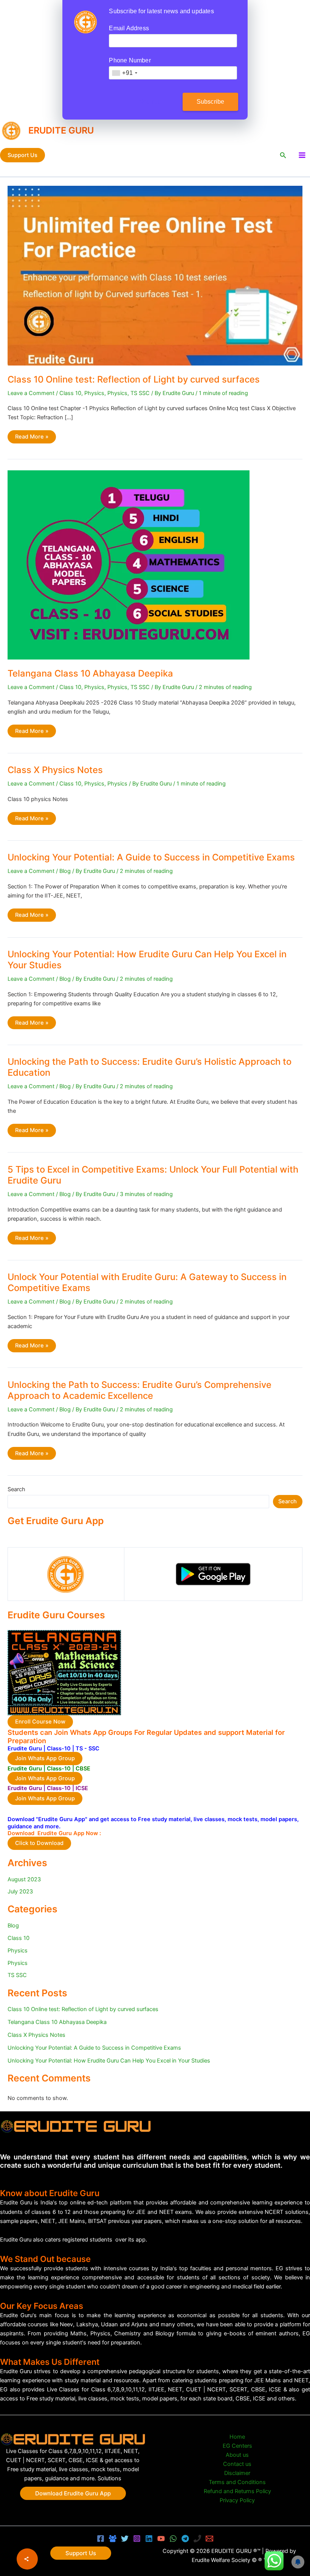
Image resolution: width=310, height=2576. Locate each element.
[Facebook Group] (113, 2539)
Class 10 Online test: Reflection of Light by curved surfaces (134, 379)
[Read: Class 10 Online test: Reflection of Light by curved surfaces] (155, 275)
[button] (22, 155)
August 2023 (24, 1879)
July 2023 (20, 1892)
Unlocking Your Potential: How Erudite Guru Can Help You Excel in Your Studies (109, 2061)
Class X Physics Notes (55, 770)
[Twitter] (125, 2539)
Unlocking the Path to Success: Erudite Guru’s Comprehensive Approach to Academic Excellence (139, 1390)
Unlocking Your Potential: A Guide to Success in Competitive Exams (151, 857)
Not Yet (149, 102)
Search (16, 1489)
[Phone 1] (197, 2539)
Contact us (237, 2464)
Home (237, 2437)
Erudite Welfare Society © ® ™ (229, 2560)
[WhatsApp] (173, 2539)
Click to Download (39, 1843)
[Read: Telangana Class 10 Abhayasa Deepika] (129, 565)
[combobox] (124, 73)
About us (237, 2455)
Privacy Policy (237, 2500)
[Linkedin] (149, 2539)
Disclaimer (237, 2473)
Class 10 (70, 393)
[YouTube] (161, 2539)
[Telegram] (185, 2539)
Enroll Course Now (40, 1722)
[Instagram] (137, 2539)
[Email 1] (209, 2539)
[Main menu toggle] (302, 155)
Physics (94, 393)
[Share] (27, 2559)
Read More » (32, 438)
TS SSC (140, 393)
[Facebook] (101, 2539)
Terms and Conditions (237, 2482)
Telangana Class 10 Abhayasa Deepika (90, 673)
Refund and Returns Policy (237, 2491)
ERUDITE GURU (61, 130)
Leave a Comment (31, 393)
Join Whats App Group (45, 1758)
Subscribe (211, 102)
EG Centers (237, 2446)
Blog (65, 871)
